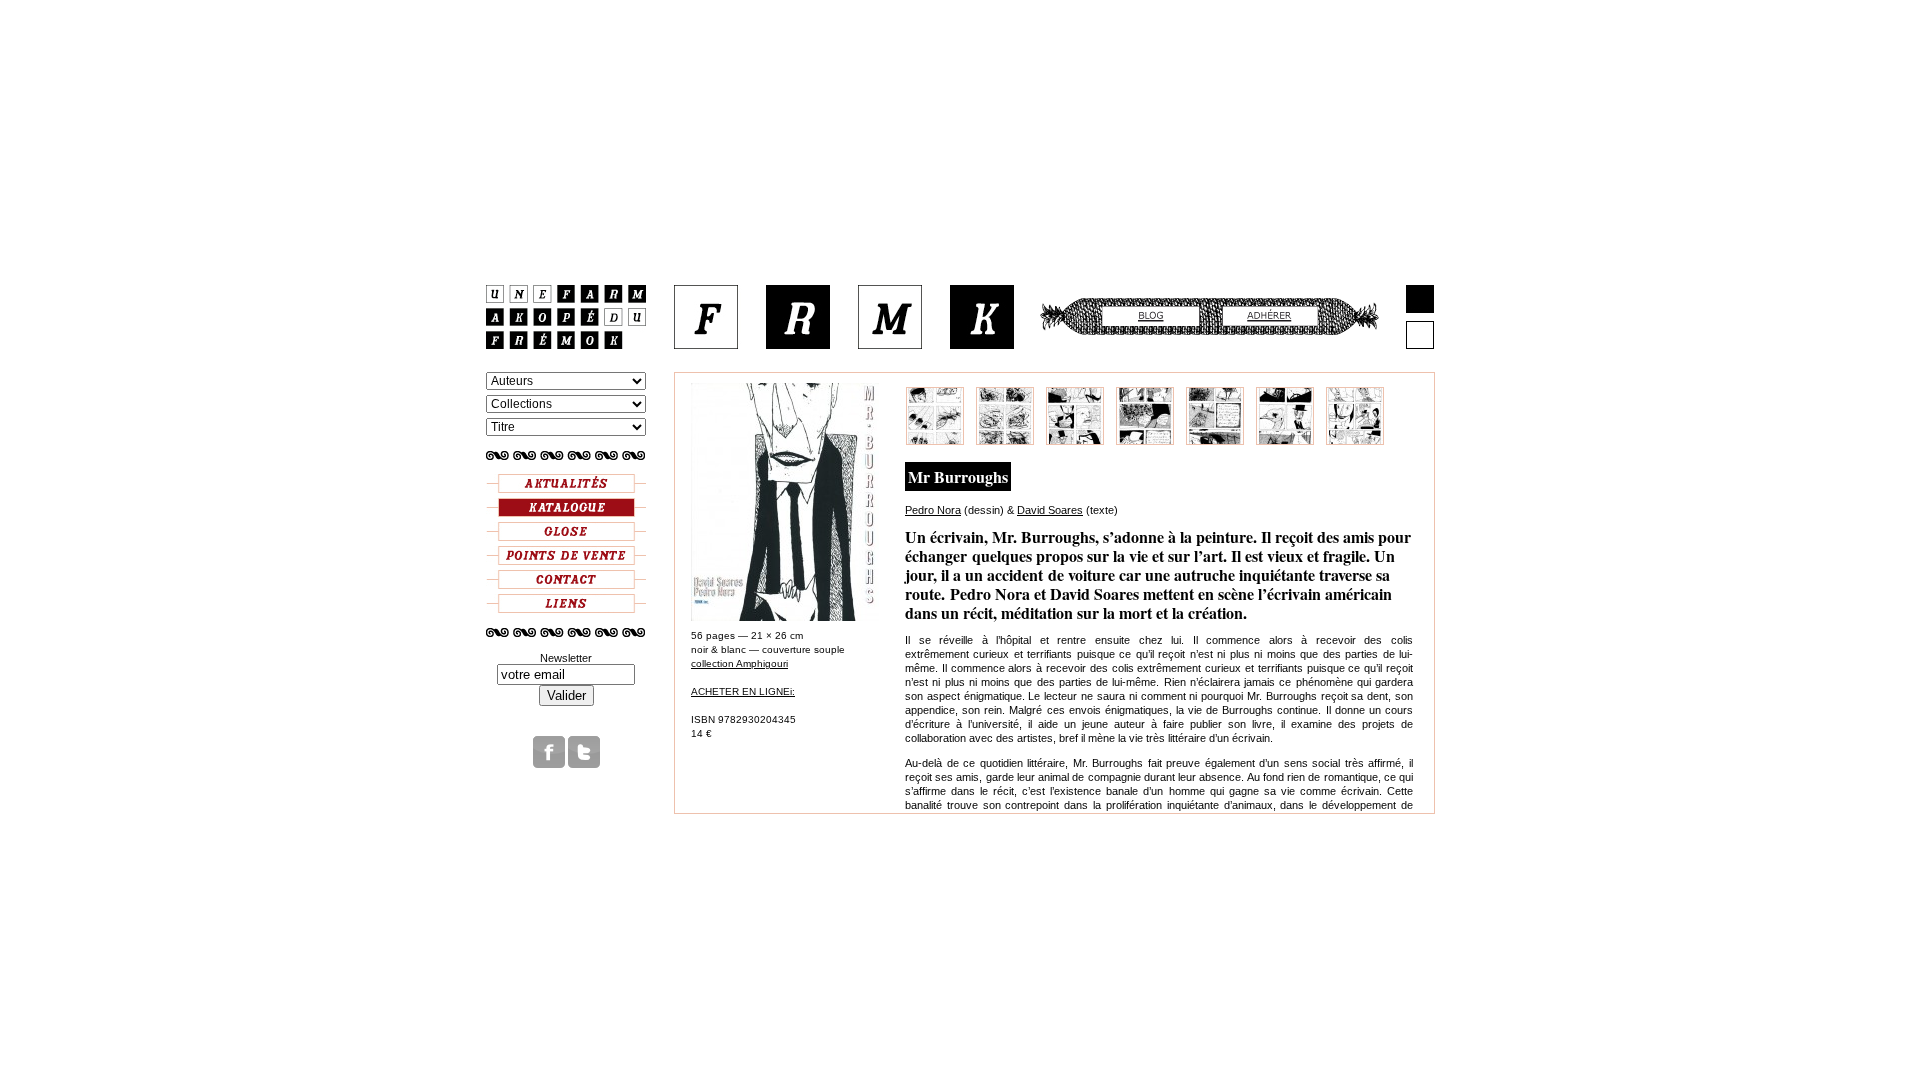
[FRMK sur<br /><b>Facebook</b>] (549, 764)
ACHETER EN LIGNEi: (743, 691)
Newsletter (566, 658)
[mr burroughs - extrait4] (1145, 441)
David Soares (1050, 510)
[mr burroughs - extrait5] (1215, 441)
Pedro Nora (933, 510)
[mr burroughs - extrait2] (1005, 441)
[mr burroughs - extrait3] (1075, 441)
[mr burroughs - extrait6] (1285, 441)
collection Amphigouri (739, 663)
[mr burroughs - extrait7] (1355, 441)
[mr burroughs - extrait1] (935, 441)
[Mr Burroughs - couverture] (785, 617)
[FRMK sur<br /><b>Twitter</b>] (584, 764)
